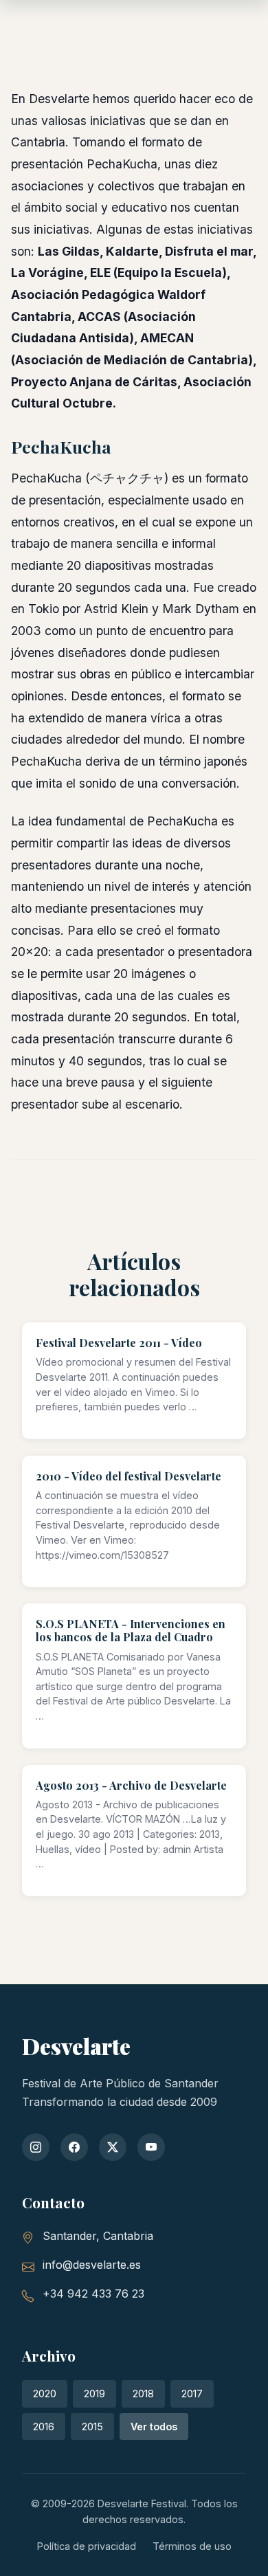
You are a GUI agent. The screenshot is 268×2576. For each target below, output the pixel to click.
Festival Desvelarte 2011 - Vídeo (119, 1343)
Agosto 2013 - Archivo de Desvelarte (131, 1785)
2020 (45, 2394)
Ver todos (154, 2427)
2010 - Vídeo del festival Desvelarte (129, 1476)
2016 (44, 2427)
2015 (92, 2427)
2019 (94, 2394)
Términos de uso (192, 2546)
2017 (192, 2394)
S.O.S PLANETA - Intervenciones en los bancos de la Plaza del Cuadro (131, 1630)
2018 (143, 2394)
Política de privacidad (87, 2546)
